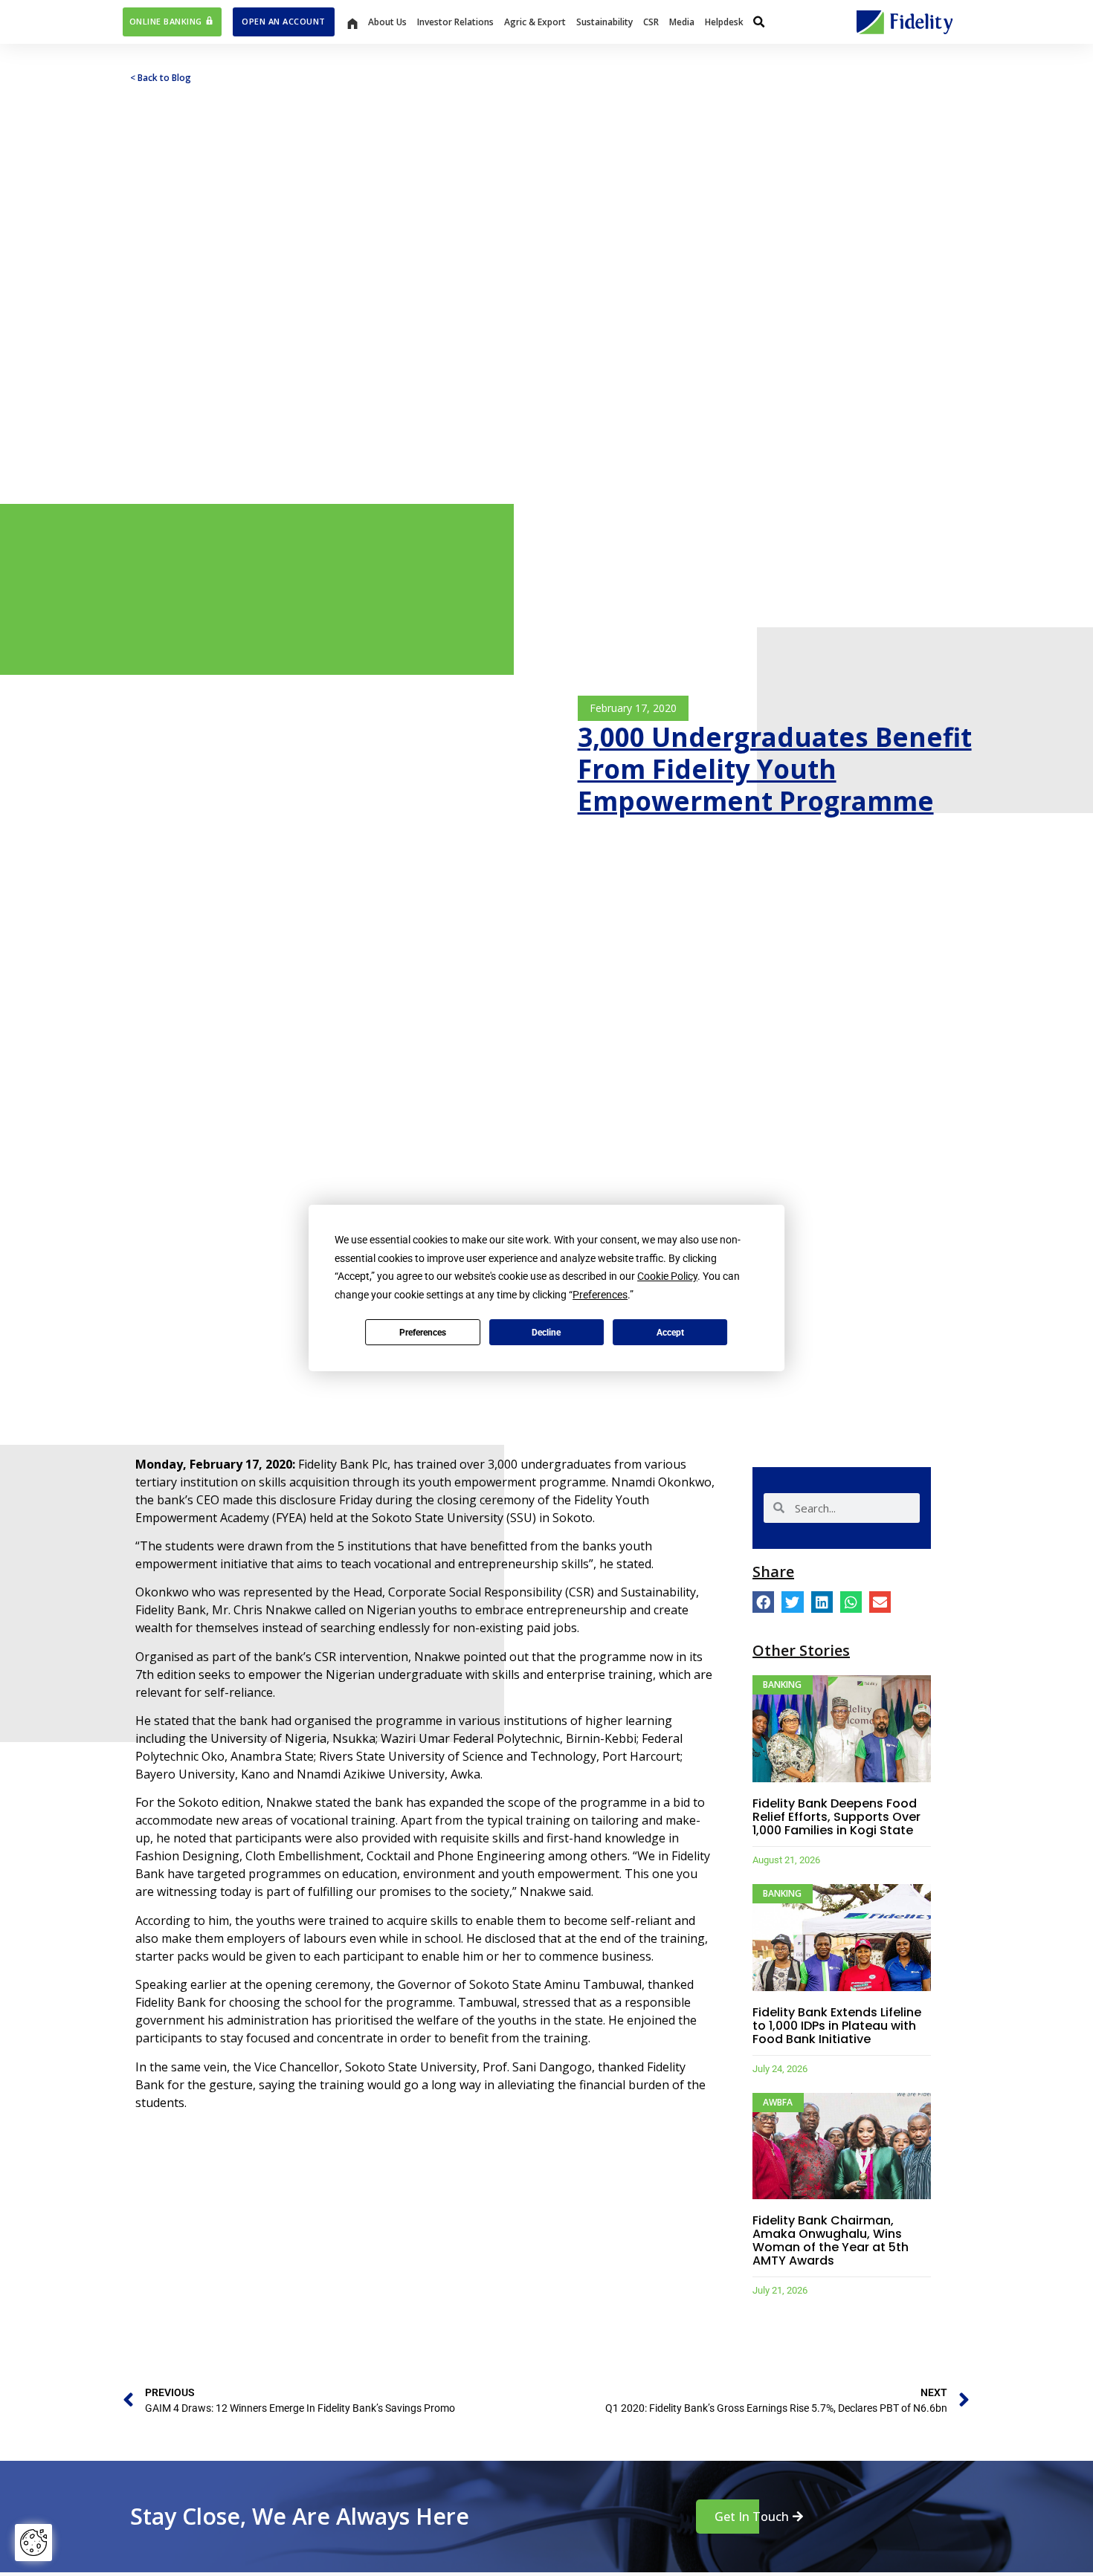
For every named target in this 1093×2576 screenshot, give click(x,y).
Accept (670, 1333)
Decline (546, 1333)
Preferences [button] (600, 1295)
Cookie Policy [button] (667, 1276)
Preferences (423, 1333)
